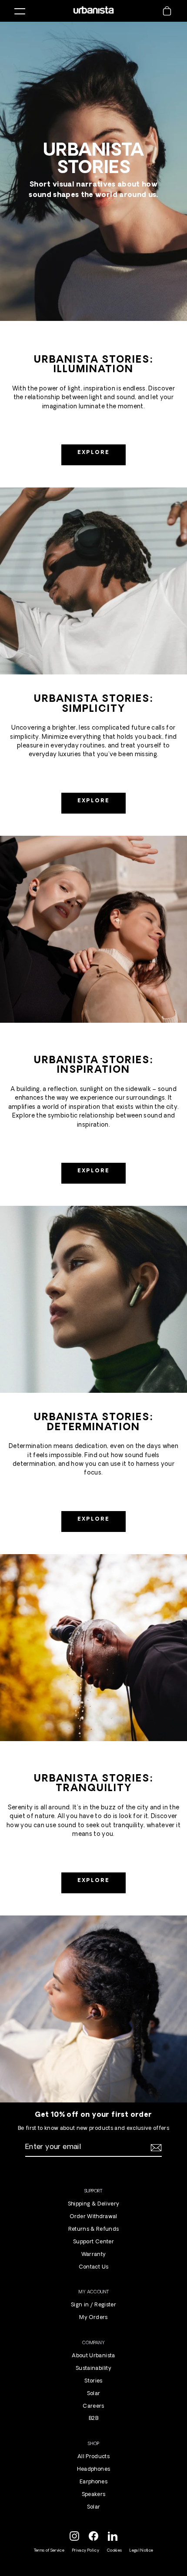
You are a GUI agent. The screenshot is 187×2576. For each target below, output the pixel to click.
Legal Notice (141, 2551)
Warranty (94, 2255)
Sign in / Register (93, 2305)
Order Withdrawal (93, 2217)
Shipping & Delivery (93, 2204)
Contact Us (93, 2267)
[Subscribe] (155, 2148)
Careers (93, 2406)
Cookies (114, 2551)
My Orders (93, 2318)
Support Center (93, 2242)
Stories (93, 2381)
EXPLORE (94, 453)
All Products (93, 2457)
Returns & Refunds (94, 2229)
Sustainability (93, 2369)
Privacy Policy (86, 2551)
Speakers (94, 2495)
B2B (93, 2419)
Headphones (93, 2469)
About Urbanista (93, 2356)
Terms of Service (49, 2551)
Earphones (93, 2482)
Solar (94, 2394)
